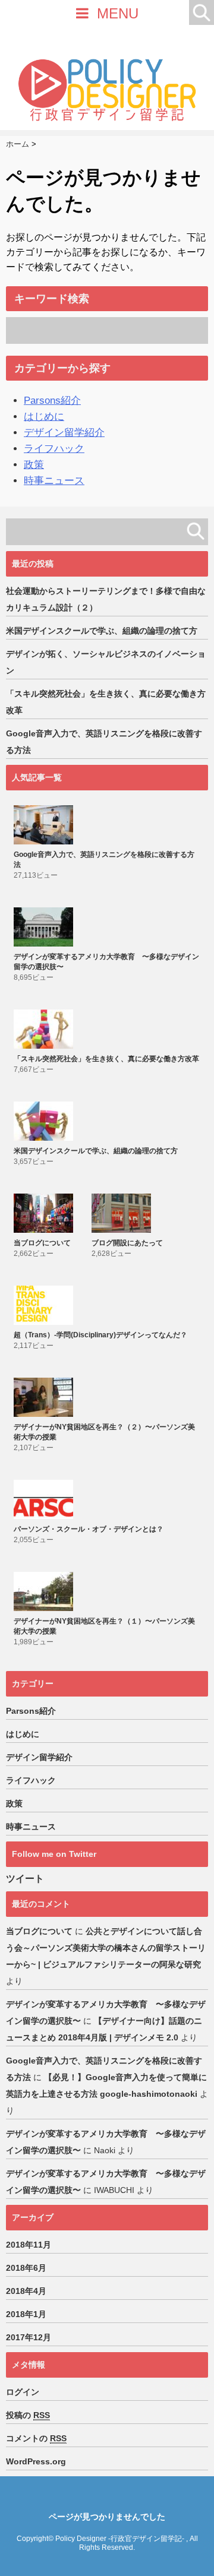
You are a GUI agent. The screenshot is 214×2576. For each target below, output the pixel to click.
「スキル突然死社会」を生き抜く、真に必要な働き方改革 (106, 702)
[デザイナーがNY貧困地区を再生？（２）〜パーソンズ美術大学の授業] (45, 1397)
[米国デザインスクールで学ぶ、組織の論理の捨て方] (45, 1121)
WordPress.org (36, 2461)
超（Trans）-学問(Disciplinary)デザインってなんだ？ (100, 1335)
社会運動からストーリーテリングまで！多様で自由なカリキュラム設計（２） (106, 599)
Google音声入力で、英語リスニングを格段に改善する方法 (104, 742)
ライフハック (54, 449)
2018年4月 (26, 2291)
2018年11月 (29, 2245)
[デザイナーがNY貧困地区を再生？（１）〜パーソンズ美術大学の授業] (45, 1591)
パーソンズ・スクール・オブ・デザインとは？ (89, 1529)
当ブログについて (42, 1243)
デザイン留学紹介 (64, 433)
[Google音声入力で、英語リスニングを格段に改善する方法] (45, 825)
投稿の (28, 2415)
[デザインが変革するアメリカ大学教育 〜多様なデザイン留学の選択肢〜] (45, 927)
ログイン (23, 2392)
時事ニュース (54, 481)
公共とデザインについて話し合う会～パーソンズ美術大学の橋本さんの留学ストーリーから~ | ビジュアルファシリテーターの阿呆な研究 (106, 1948)
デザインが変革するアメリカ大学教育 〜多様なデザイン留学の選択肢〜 (106, 962)
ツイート (25, 1879)
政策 (34, 465)
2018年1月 (26, 2314)
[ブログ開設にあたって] (123, 1213)
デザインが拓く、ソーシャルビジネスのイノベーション (106, 662)
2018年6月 (26, 2268)
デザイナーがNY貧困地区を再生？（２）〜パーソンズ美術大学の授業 (104, 1432)
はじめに (44, 417)
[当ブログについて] (45, 1213)
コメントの (36, 2438)
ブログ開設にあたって (127, 1243)
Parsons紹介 (52, 401)
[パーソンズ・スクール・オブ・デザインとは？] (45, 1499)
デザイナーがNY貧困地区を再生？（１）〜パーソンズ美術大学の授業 (104, 1626)
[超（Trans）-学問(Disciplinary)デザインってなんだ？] (45, 1305)
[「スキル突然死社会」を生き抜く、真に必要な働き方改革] (45, 1029)
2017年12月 (29, 2337)
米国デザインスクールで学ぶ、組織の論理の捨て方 (102, 631)
